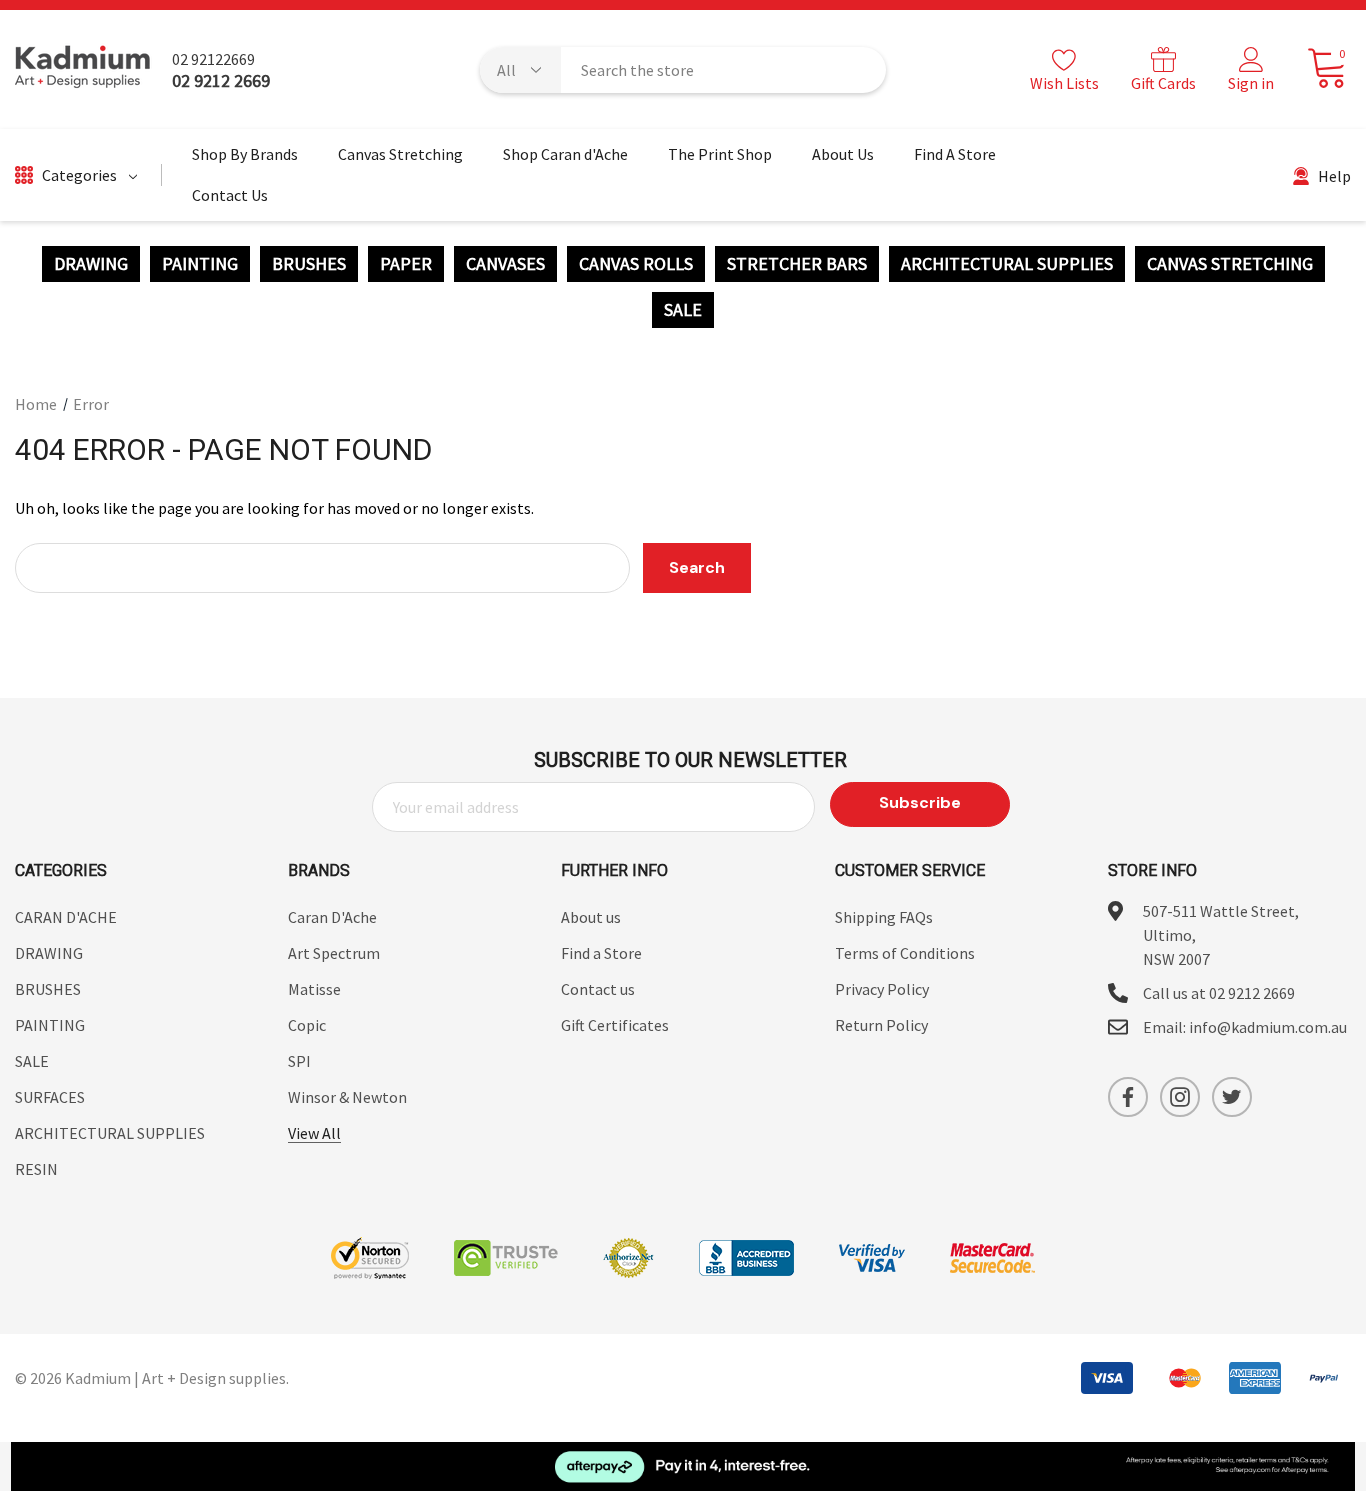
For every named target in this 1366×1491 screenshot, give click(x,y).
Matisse (314, 989)
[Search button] (858, 70)
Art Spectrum (334, 953)
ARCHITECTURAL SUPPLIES (1007, 264)
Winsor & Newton (347, 1097)
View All (314, 1133)
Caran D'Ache (332, 917)
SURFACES (50, 1097)
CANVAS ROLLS (636, 264)
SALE (683, 310)
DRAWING (91, 264)
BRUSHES (309, 264)
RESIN (36, 1169)
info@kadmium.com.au (1268, 1027)
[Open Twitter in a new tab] (1232, 1097)
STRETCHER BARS (797, 264)
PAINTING (200, 264)
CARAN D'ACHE (66, 917)
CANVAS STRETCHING (1230, 264)
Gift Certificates (615, 1025)
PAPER (406, 264)
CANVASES (505, 264)
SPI (299, 1061)
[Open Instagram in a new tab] (1180, 1097)
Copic (307, 1025)
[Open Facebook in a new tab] (1128, 1097)
